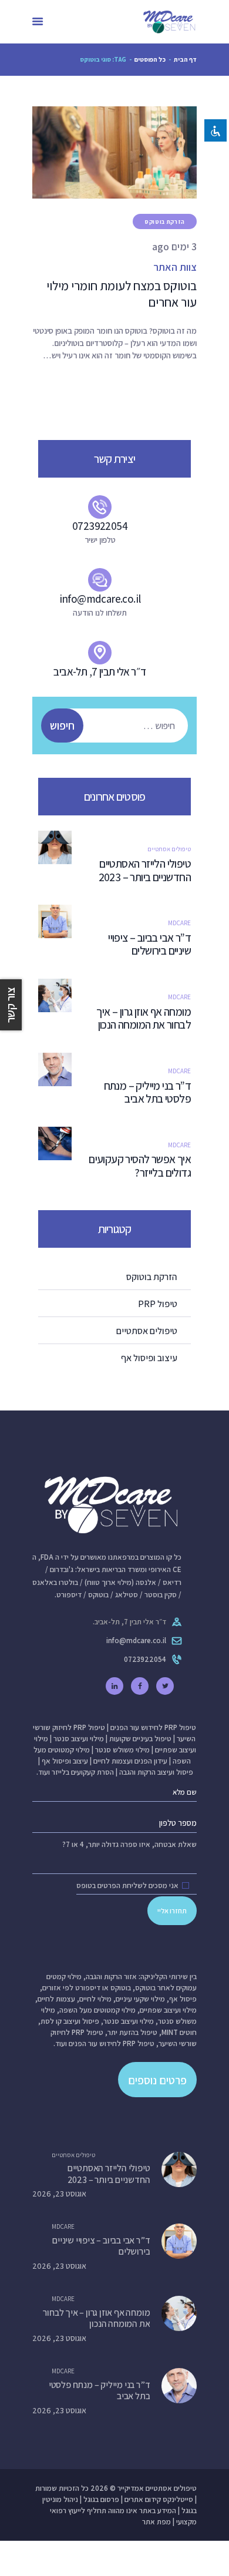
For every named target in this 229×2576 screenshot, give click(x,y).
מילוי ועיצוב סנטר (79, 1739)
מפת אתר (156, 2522)
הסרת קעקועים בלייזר (83, 1772)
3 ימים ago (174, 246)
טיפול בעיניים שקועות (140, 1739)
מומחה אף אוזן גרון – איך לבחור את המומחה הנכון (144, 1019)
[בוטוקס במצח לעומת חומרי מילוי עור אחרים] (100, 152)
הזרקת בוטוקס (165, 222)
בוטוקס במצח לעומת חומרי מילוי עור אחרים (122, 294)
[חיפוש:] (120, 726)
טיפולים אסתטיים (169, 849)
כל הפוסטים (150, 59)
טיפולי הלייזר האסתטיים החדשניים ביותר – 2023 (144, 871)
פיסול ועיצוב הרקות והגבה (156, 1772)
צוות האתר (175, 267)
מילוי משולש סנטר (122, 1750)
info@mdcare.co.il (136, 1640)
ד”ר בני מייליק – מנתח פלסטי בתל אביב (147, 1093)
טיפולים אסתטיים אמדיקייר (157, 2488)
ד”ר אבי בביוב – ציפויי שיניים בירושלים (149, 945)
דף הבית (185, 59)
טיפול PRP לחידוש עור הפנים (153, 1727)
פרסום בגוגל (101, 2499)
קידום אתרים (143, 2499)
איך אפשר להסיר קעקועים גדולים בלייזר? (140, 1166)
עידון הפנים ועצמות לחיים (130, 1761)
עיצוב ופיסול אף (65, 1761)
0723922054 (145, 1659)
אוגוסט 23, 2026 (59, 2194)
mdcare (179, 923)
